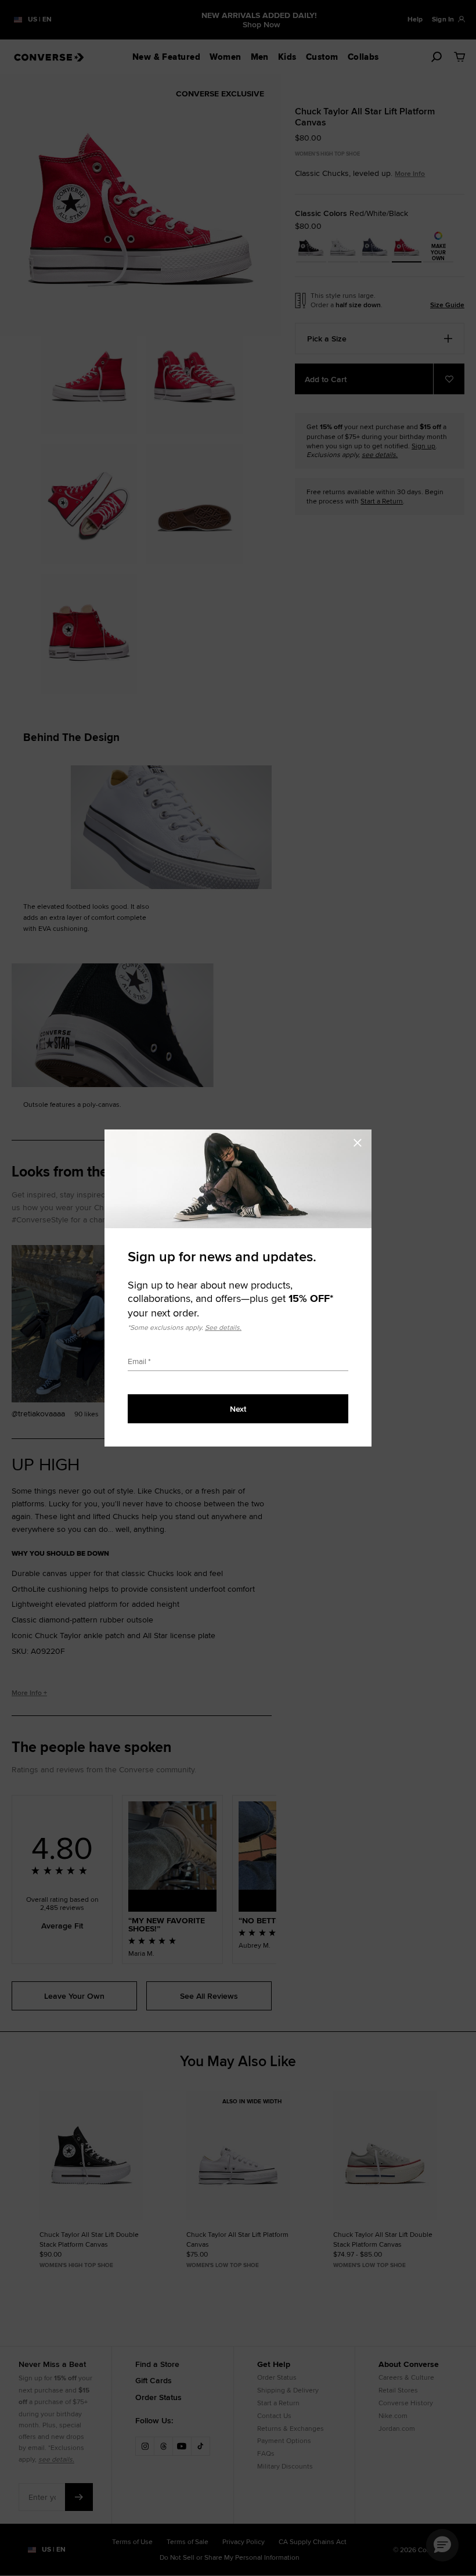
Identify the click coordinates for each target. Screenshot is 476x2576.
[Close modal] (361, 1141)
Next (238, 1409)
